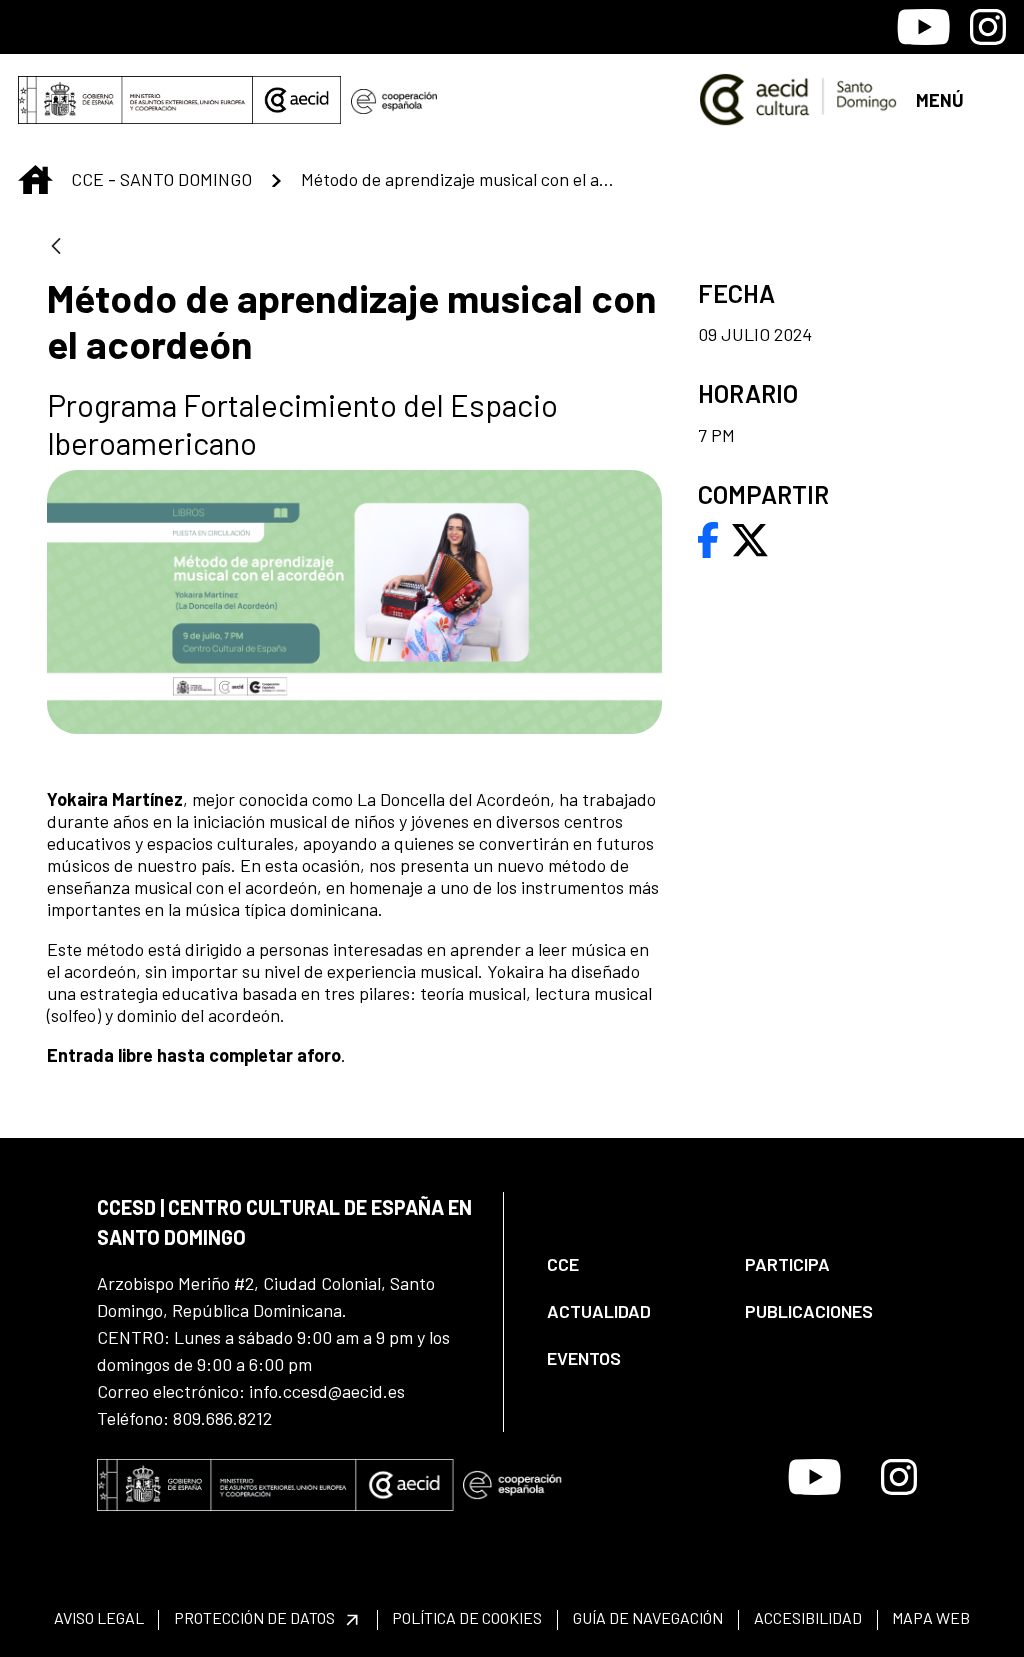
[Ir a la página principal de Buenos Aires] (798, 98)
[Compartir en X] (750, 538)
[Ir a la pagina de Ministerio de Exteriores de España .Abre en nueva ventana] (135, 100)
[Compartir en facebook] (708, 538)
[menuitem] (629, 1264)
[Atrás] (56, 247)
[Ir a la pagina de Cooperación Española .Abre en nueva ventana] (394, 100)
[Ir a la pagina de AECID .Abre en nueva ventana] (297, 100)
